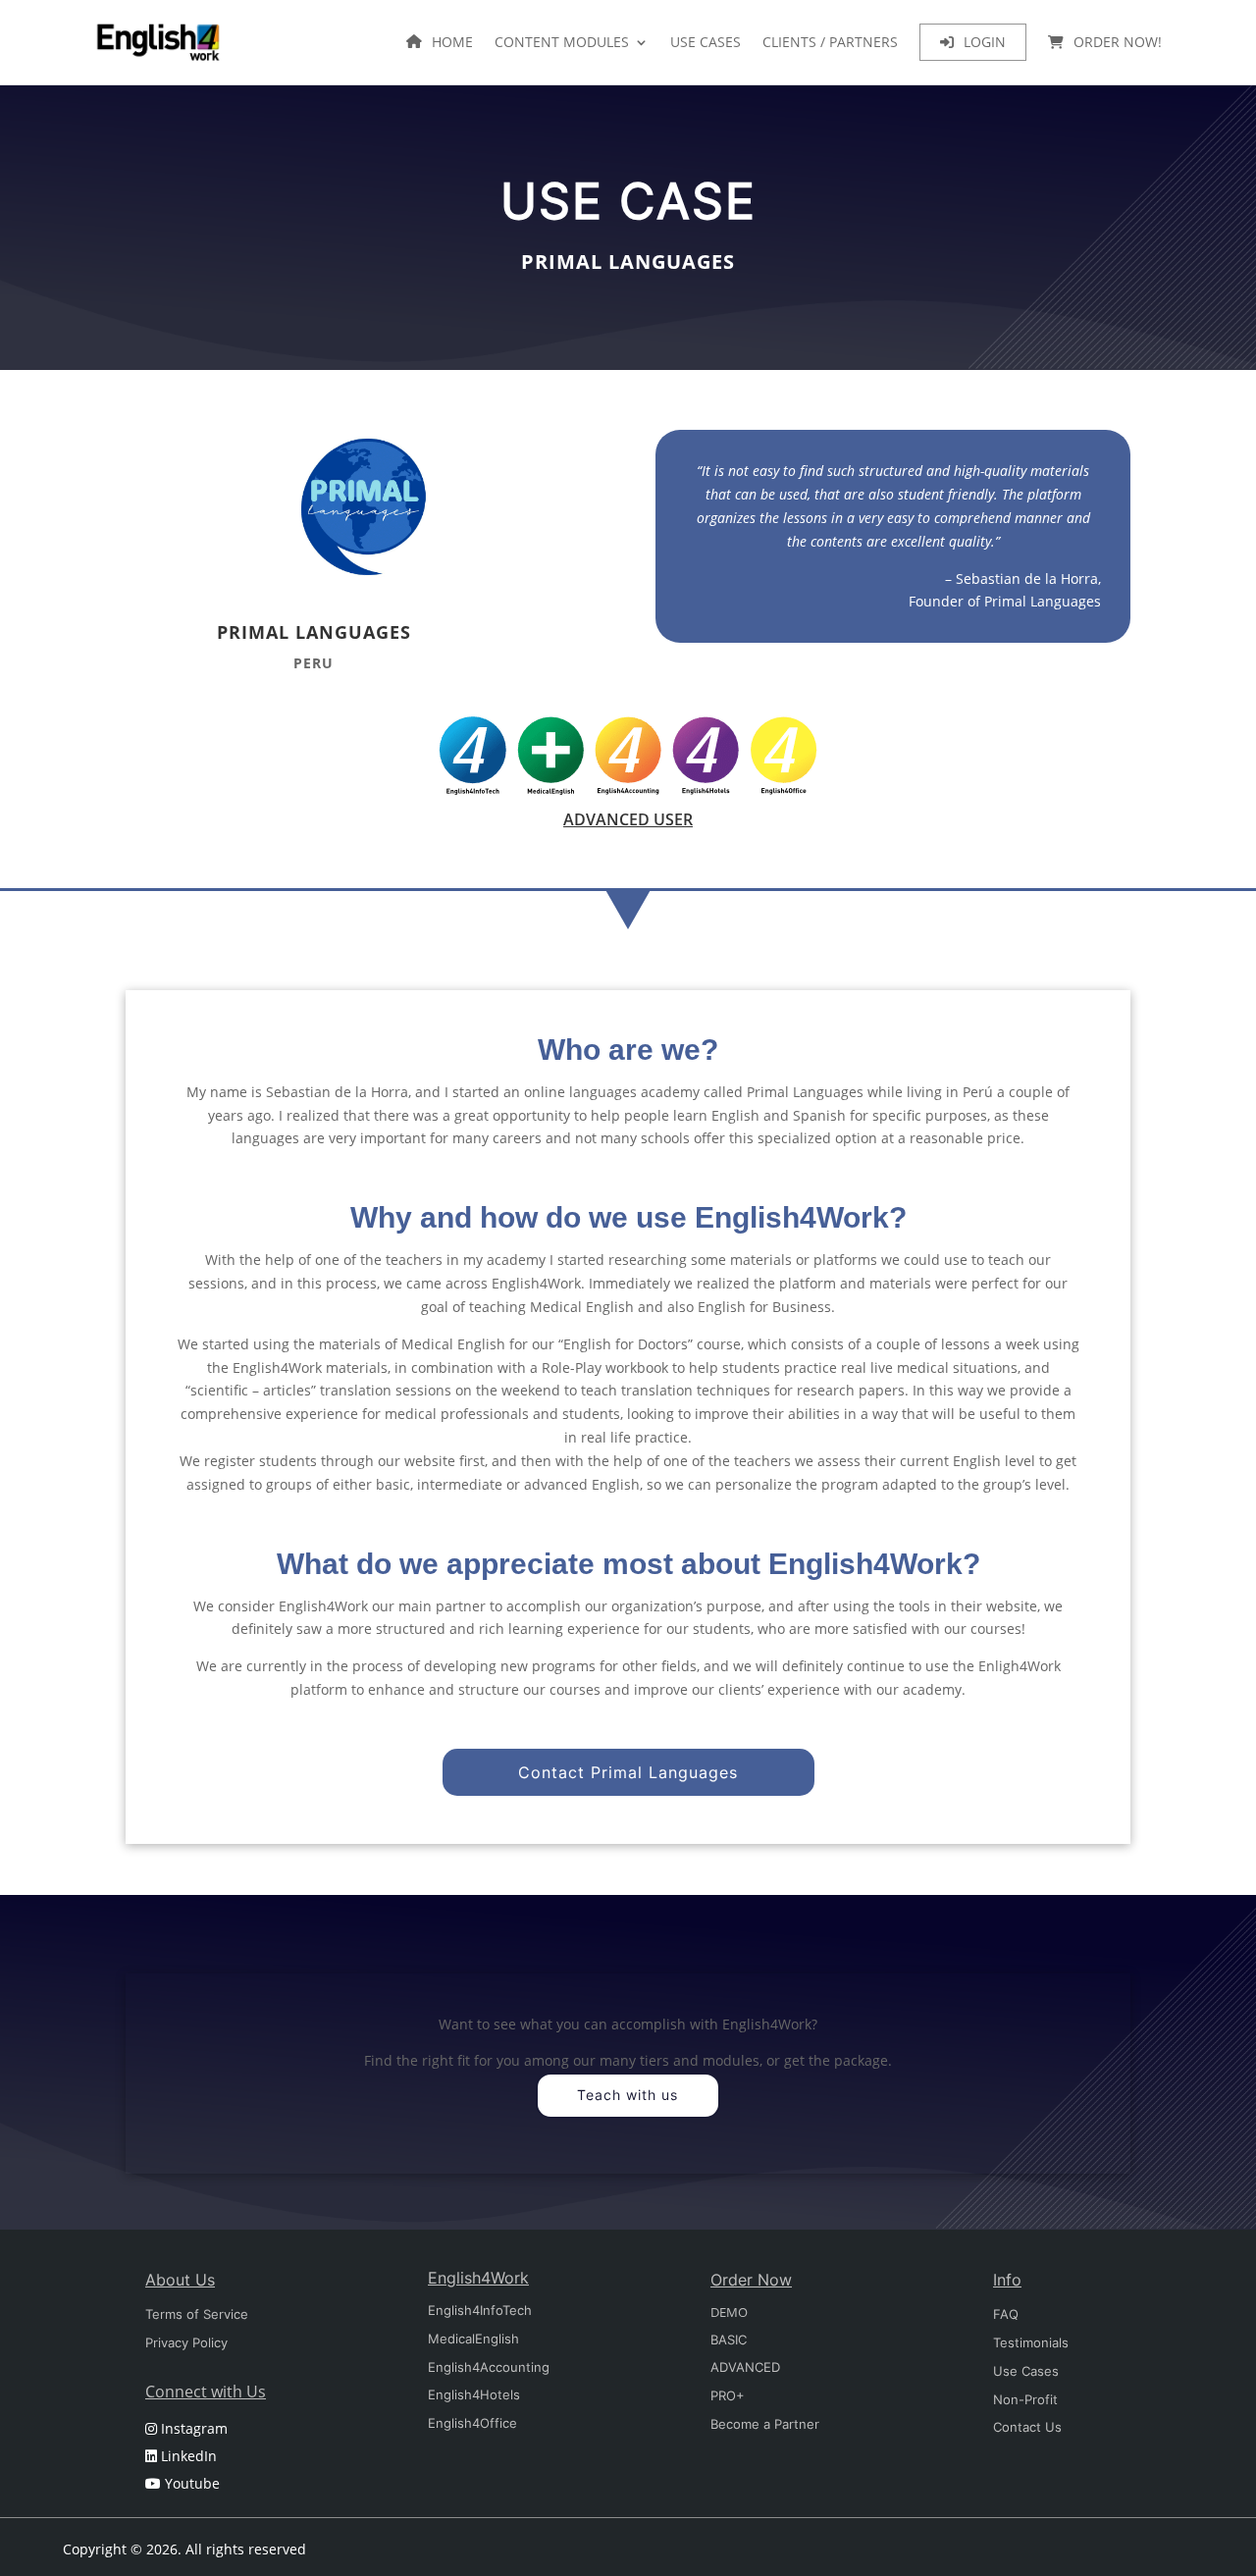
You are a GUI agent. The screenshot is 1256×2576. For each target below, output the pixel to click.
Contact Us (1027, 2427)
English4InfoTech (480, 2310)
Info (1007, 2280)
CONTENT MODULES (562, 42)
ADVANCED (745, 2367)
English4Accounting (489, 2367)
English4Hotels (474, 2394)
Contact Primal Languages (628, 1772)
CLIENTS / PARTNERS (830, 42)
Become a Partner (765, 2424)
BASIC (729, 2339)
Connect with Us (206, 2392)
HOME (452, 42)
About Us (180, 2280)
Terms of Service (197, 2314)
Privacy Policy (186, 2342)
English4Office (472, 2423)
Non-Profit (1025, 2399)
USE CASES (706, 42)
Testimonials (1031, 2342)
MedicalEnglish (473, 2339)
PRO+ (728, 2395)
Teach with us (628, 2095)
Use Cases (1026, 2371)
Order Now (751, 2280)
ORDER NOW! (1118, 42)
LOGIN (985, 42)
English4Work (478, 2278)
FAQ (1006, 2314)
